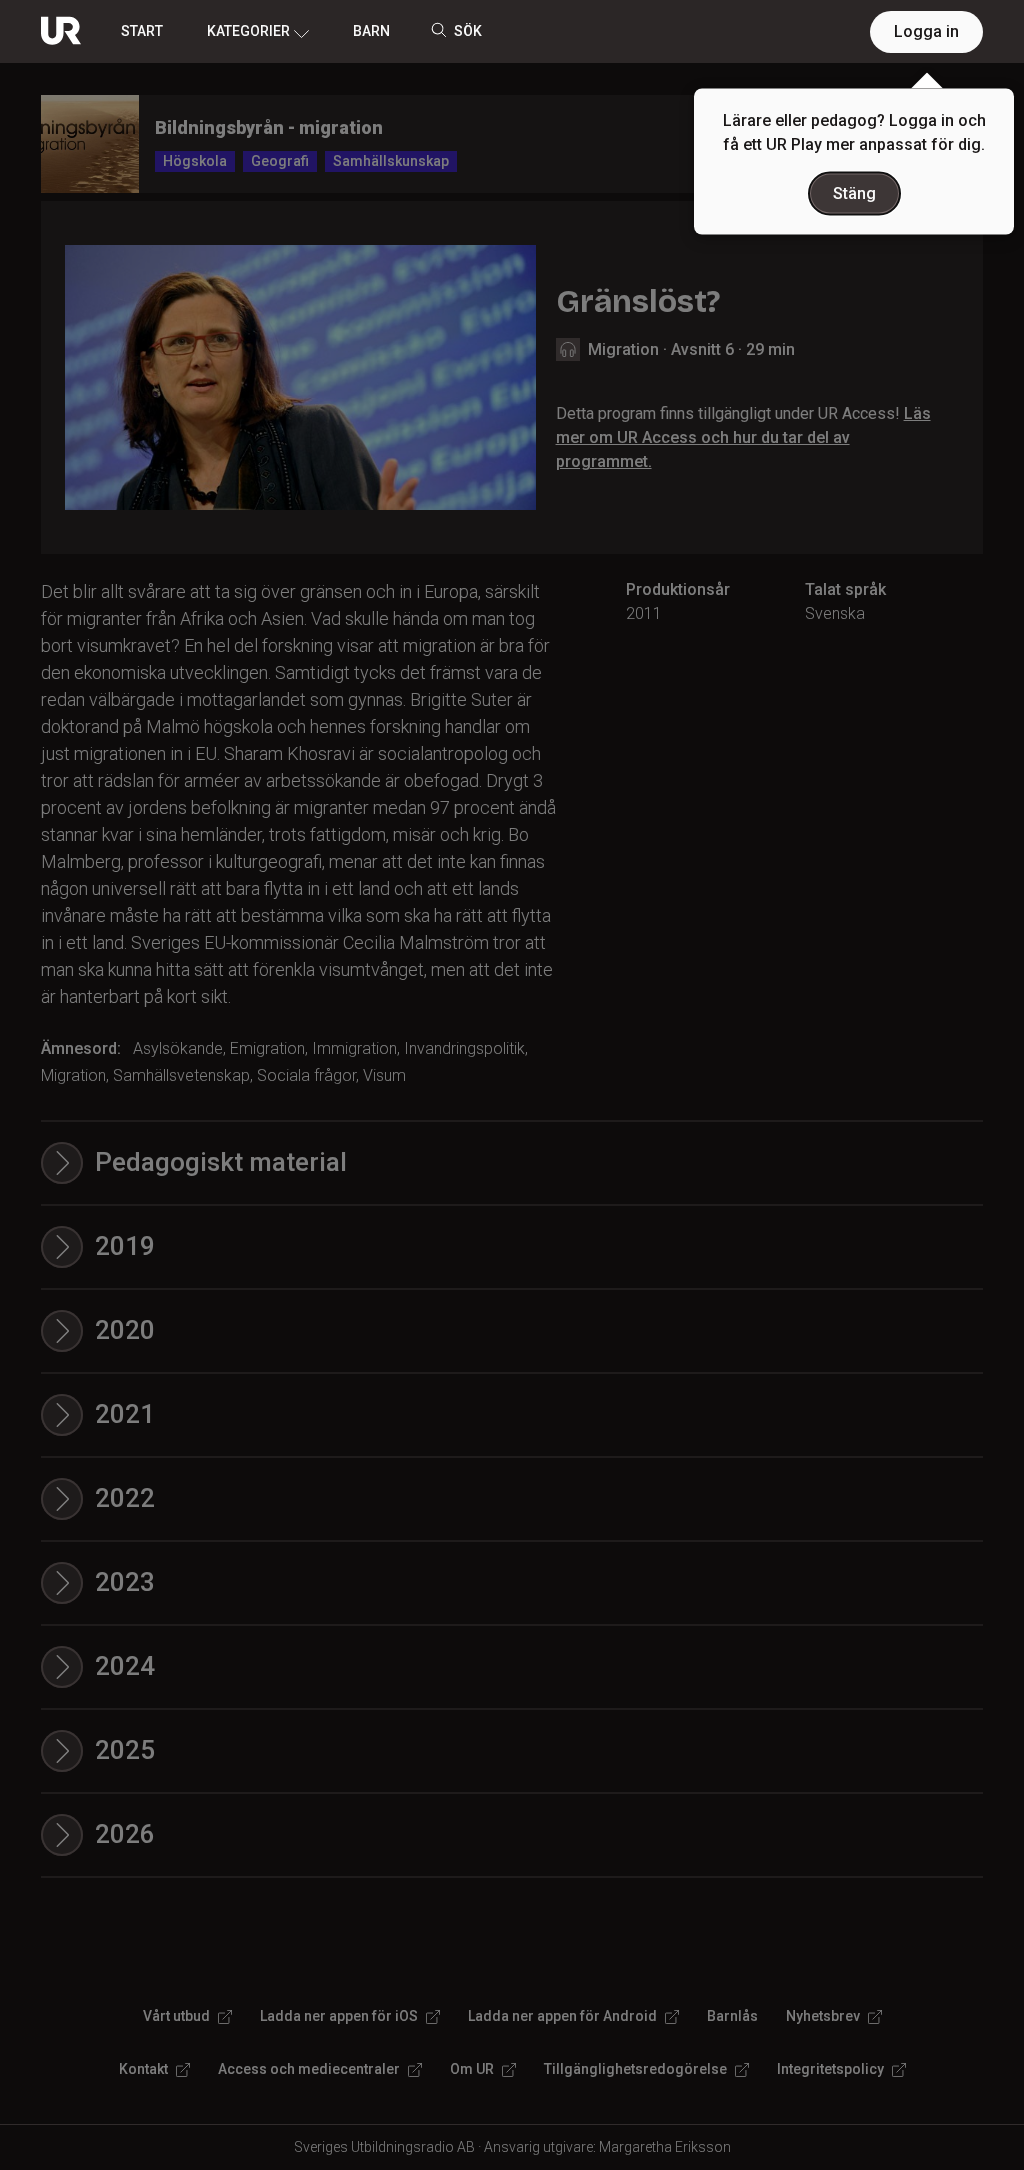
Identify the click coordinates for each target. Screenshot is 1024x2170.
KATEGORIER (248, 31)
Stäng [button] (854, 193)
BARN (371, 31)
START (142, 31)
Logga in (926, 31)
